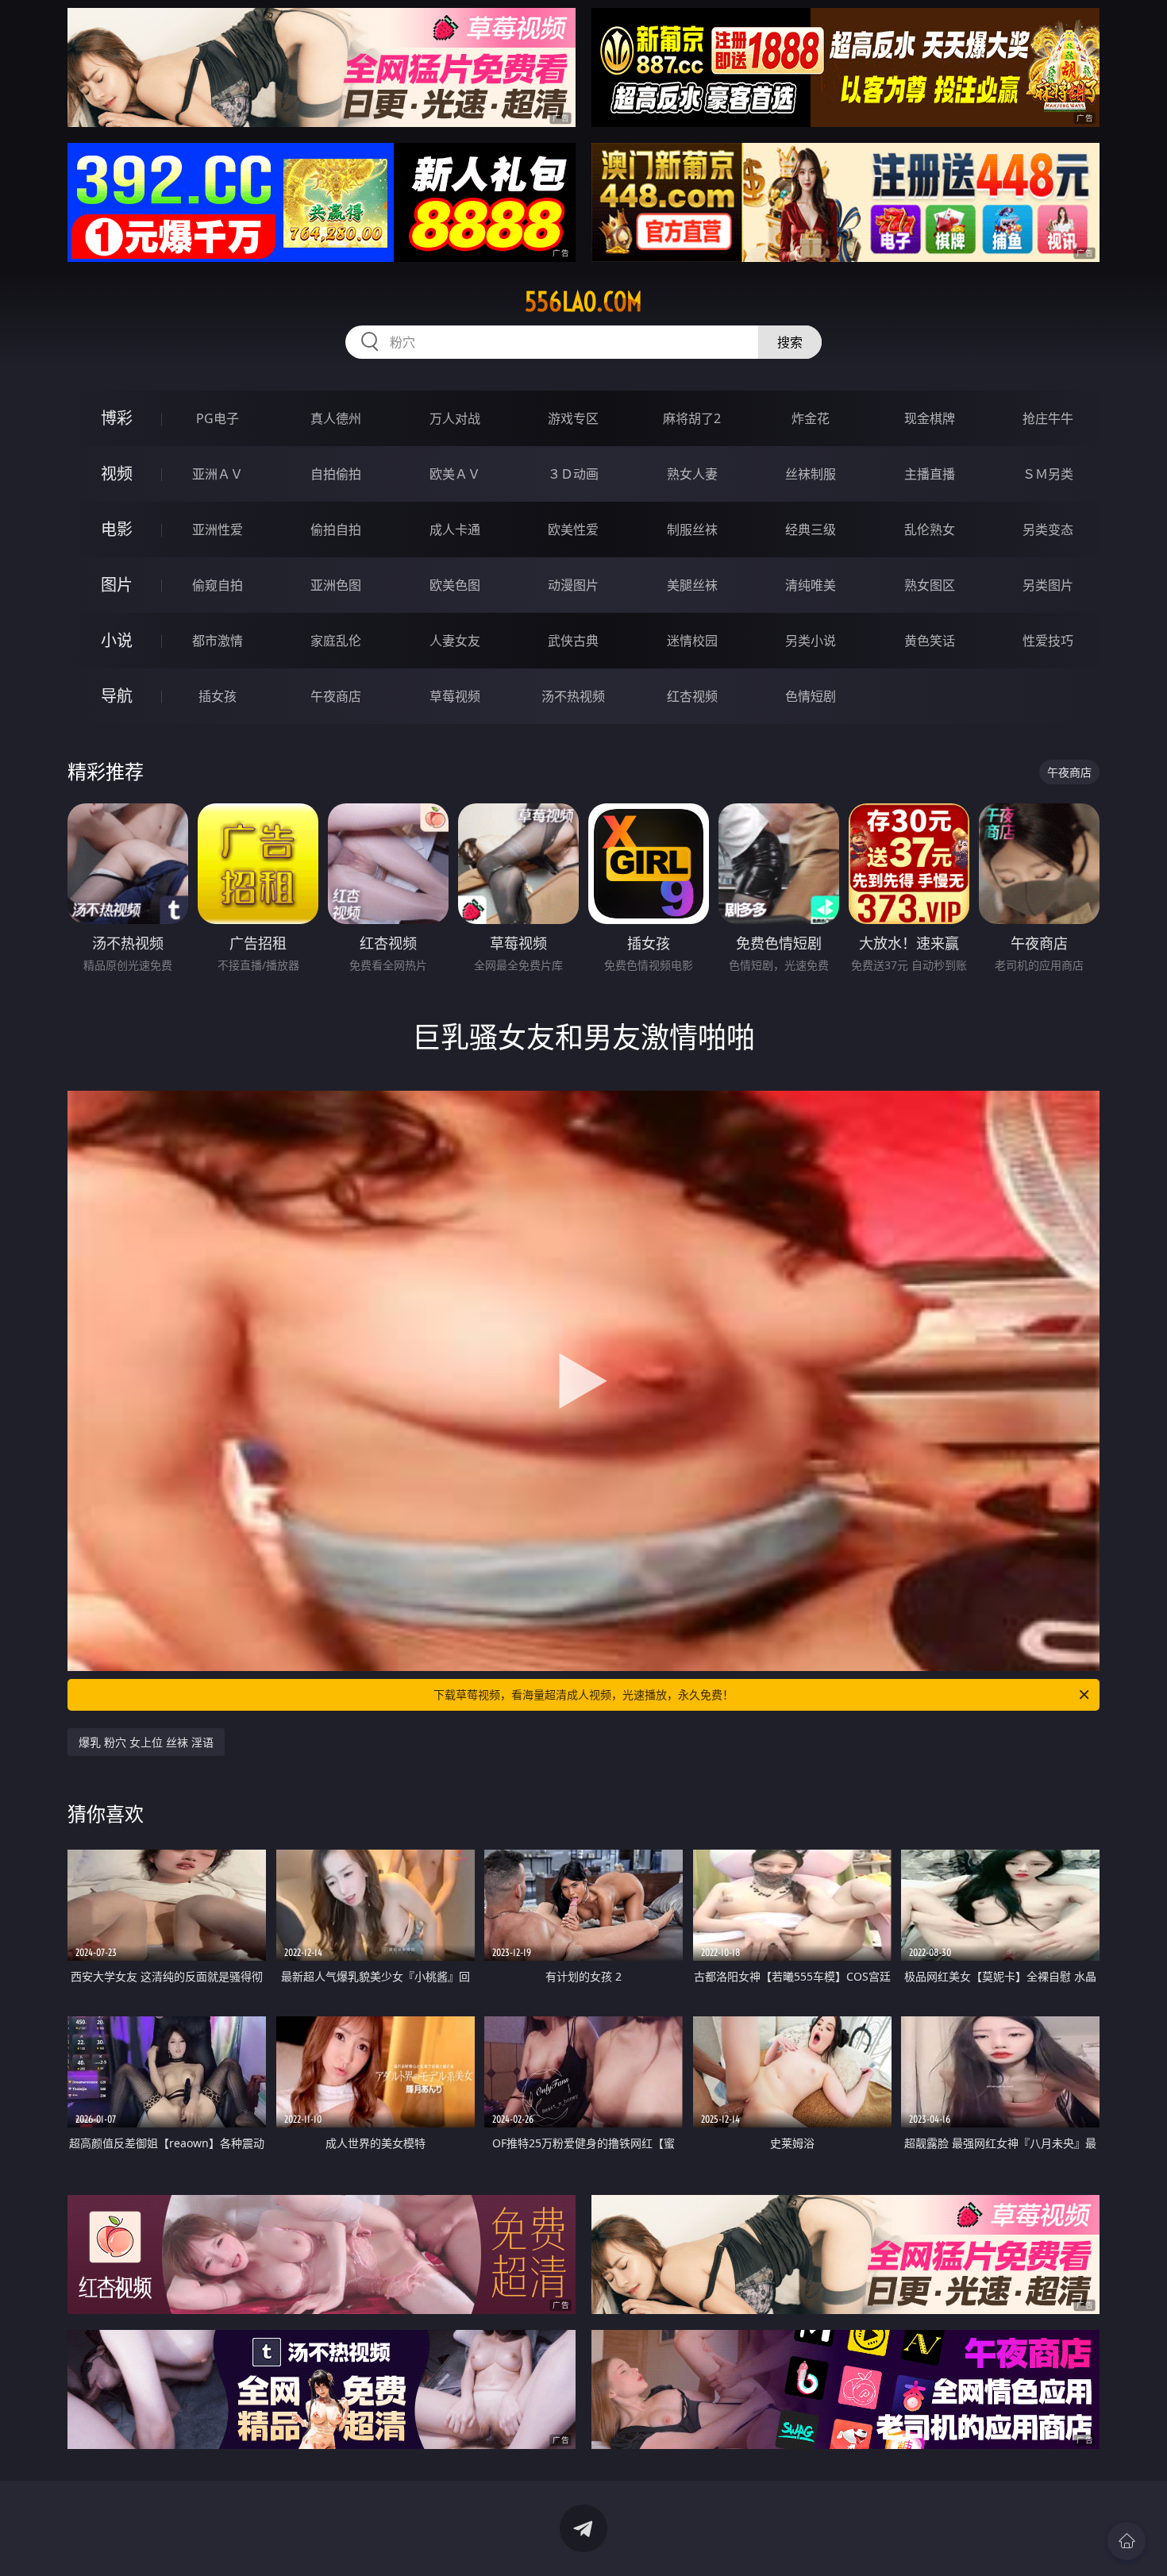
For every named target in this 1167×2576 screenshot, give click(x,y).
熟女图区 (930, 585)
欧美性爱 (573, 529)
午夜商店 (336, 696)
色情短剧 (811, 696)
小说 (117, 640)
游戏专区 (573, 418)
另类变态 (1048, 529)
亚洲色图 (336, 585)
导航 (117, 696)
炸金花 (811, 418)
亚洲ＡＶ (218, 474)
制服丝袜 (692, 529)
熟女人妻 (692, 474)
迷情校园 (692, 641)
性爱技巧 (1048, 641)
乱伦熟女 (930, 529)
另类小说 (811, 641)
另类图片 (1048, 585)
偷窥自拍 (218, 585)
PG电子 (218, 418)
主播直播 (930, 474)
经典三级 (811, 529)
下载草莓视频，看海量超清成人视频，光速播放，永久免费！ (583, 1694)
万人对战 (455, 418)
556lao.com (583, 302)
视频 (117, 474)
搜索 (790, 342)
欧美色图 (455, 585)
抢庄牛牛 (1048, 418)
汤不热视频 (573, 696)
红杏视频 (692, 696)
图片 (117, 585)
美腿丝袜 (692, 585)
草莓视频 (455, 696)
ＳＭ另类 (1048, 474)
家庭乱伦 (336, 641)
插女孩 (218, 696)
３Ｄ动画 (573, 474)
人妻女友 (455, 641)
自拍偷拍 (336, 474)
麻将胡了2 (692, 418)
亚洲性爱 (218, 529)
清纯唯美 (811, 585)
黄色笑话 (930, 641)
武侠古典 (573, 641)
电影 (117, 529)
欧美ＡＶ (455, 474)
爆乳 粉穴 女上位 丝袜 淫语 (146, 1742)
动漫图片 (573, 585)
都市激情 (218, 641)
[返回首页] (1127, 2541)
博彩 (117, 418)
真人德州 (336, 418)
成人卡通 (455, 529)
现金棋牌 (930, 418)
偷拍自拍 (336, 529)
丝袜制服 (811, 474)
